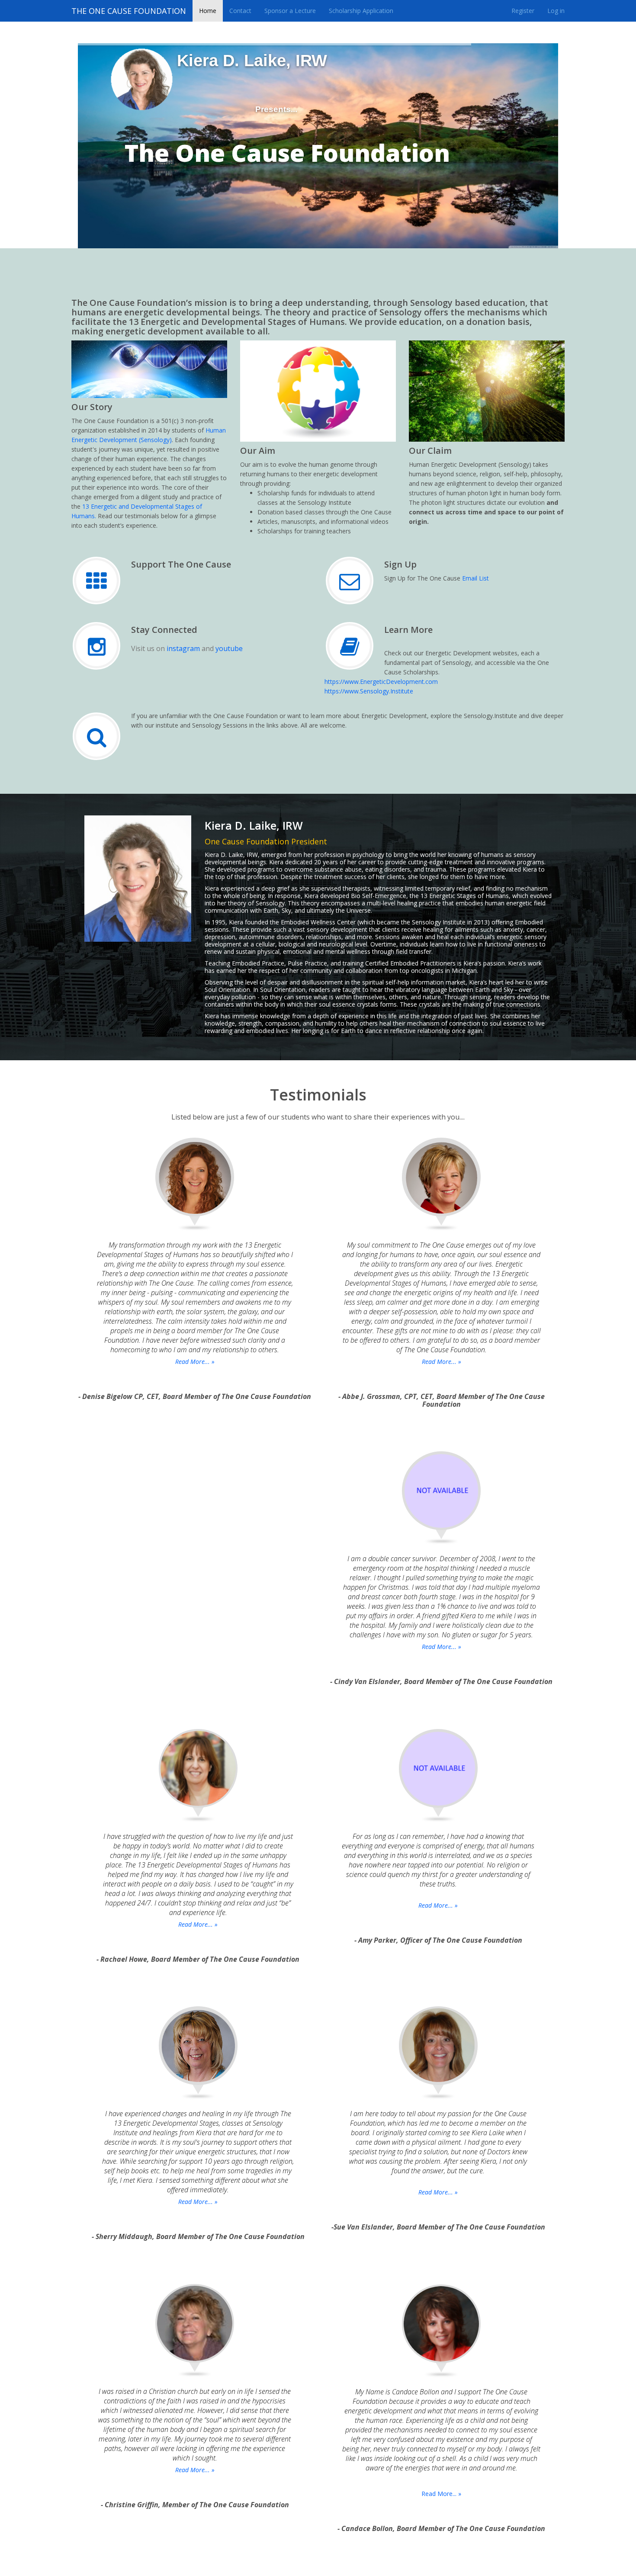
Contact (240, 11)
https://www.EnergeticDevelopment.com (381, 682)
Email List (475, 578)
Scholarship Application (361, 11)
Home (208, 11)
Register (523, 11)
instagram (183, 648)
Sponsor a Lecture (290, 11)
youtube (229, 648)
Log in (556, 11)
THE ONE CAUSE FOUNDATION (129, 11)
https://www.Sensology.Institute (369, 691)
